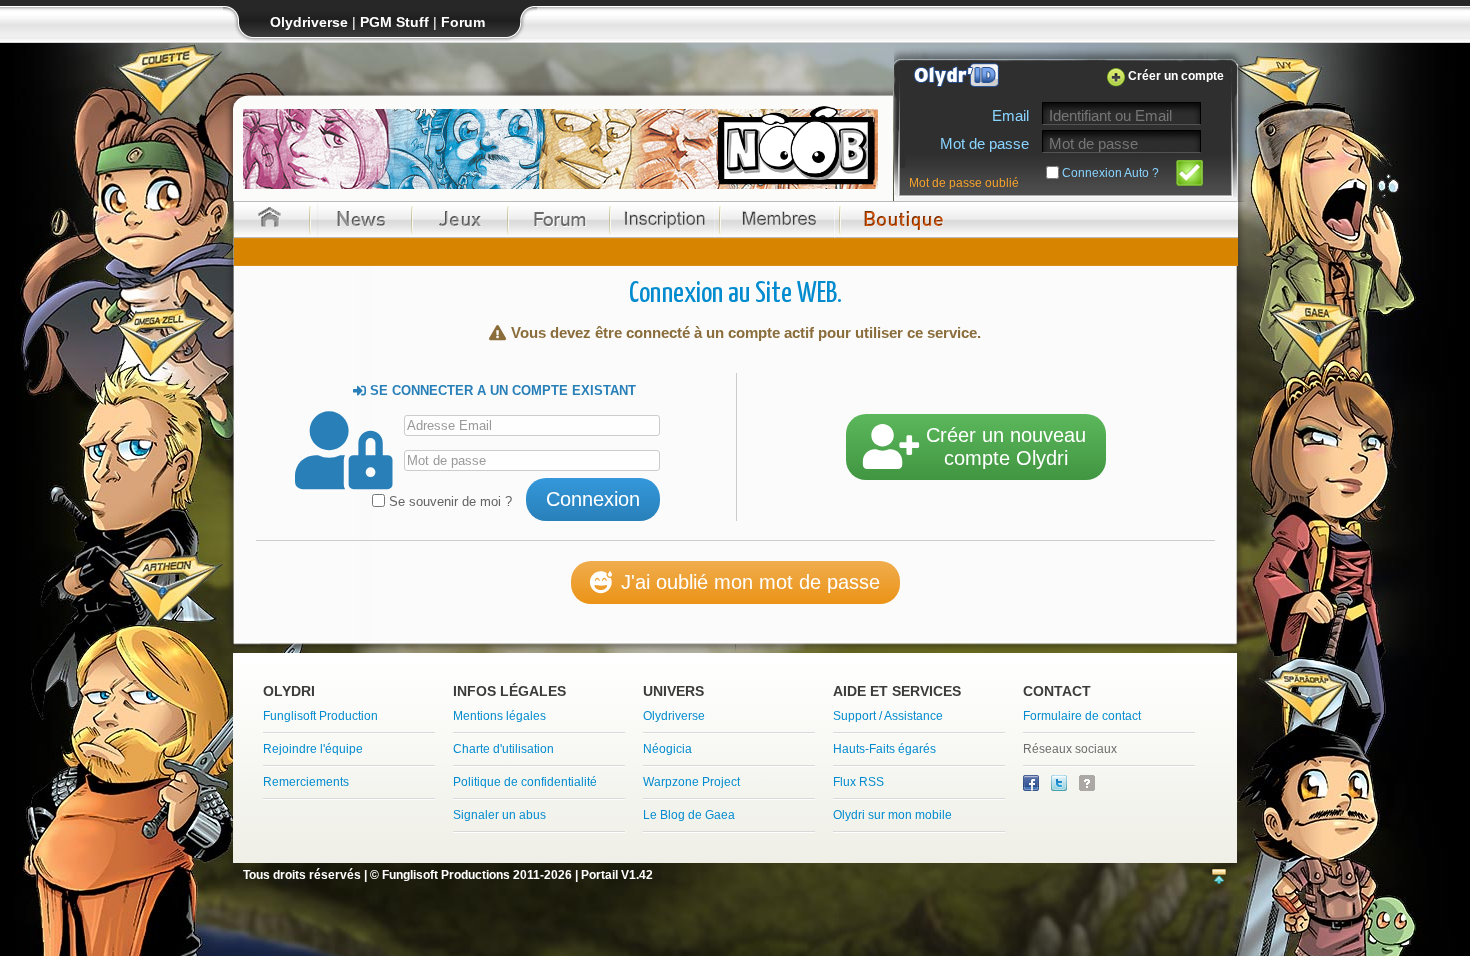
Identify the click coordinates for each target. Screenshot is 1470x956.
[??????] (1087, 787)
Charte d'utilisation (503, 749)
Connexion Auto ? (1110, 173)
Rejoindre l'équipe (313, 749)
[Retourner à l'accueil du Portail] (269, 219)
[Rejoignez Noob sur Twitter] (1060, 787)
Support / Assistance (888, 716)
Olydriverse (674, 716)
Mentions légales (499, 716)
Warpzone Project (691, 782)
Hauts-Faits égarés (884, 749)
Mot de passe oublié (964, 183)
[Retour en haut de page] (1219, 877)
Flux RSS (858, 782)
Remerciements (306, 782)
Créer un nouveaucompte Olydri (1006, 446)
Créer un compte (1176, 76)
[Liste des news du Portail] (361, 219)
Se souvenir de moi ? (448, 501)
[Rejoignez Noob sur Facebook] (1032, 787)
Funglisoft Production (320, 716)
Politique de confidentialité (525, 782)
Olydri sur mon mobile (892, 815)
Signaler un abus (499, 815)
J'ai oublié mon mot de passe (750, 582)
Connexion (593, 499)
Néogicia (667, 749)
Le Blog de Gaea (689, 815)
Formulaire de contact (1082, 716)
